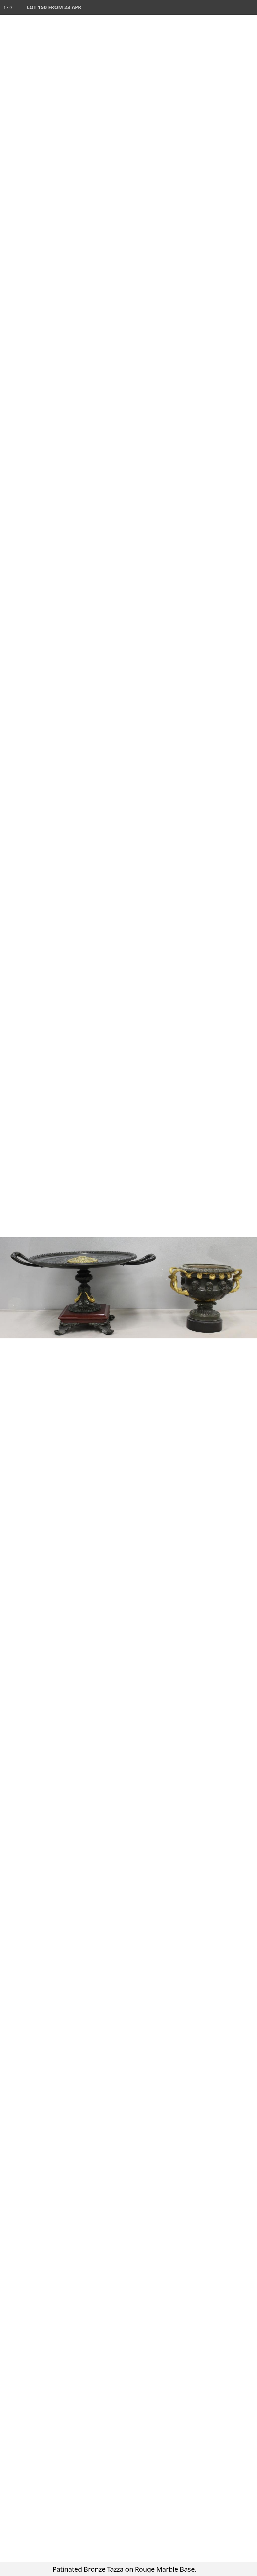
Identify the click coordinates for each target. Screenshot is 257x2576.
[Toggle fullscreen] (220, 7)
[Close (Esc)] (250, 7)
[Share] (235, 7)
